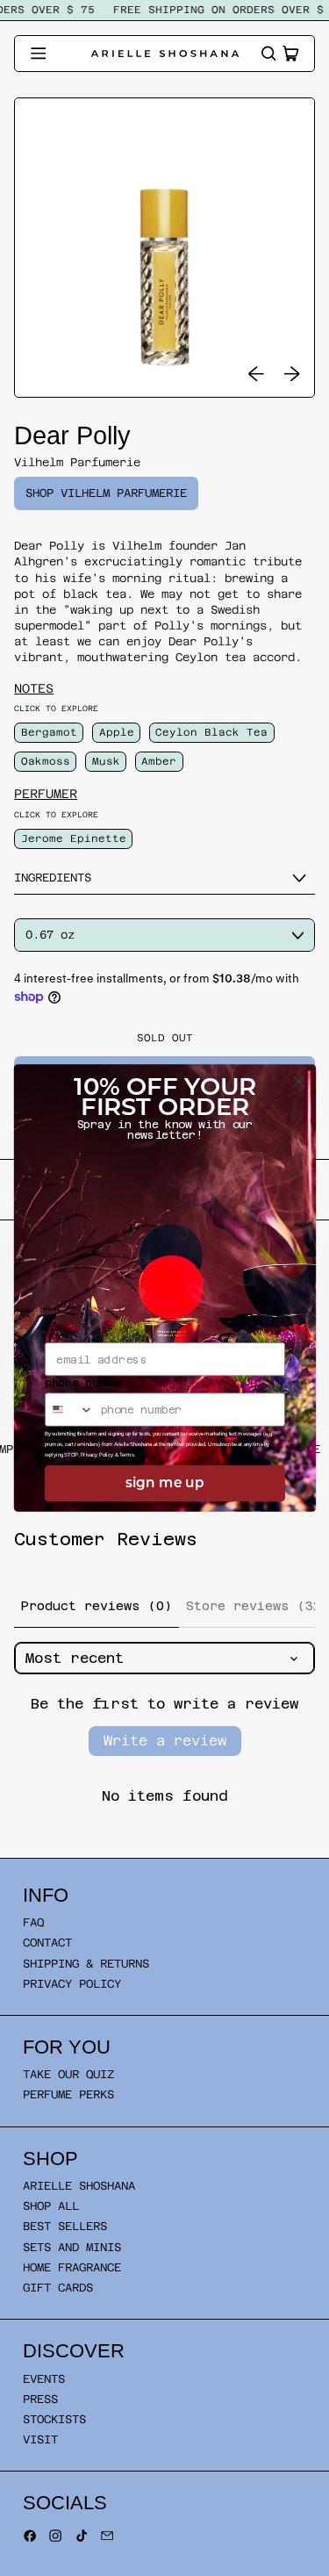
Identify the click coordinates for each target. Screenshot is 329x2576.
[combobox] (69, 1410)
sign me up (165, 1483)
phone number (85, 1382)
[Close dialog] (299, 1081)
